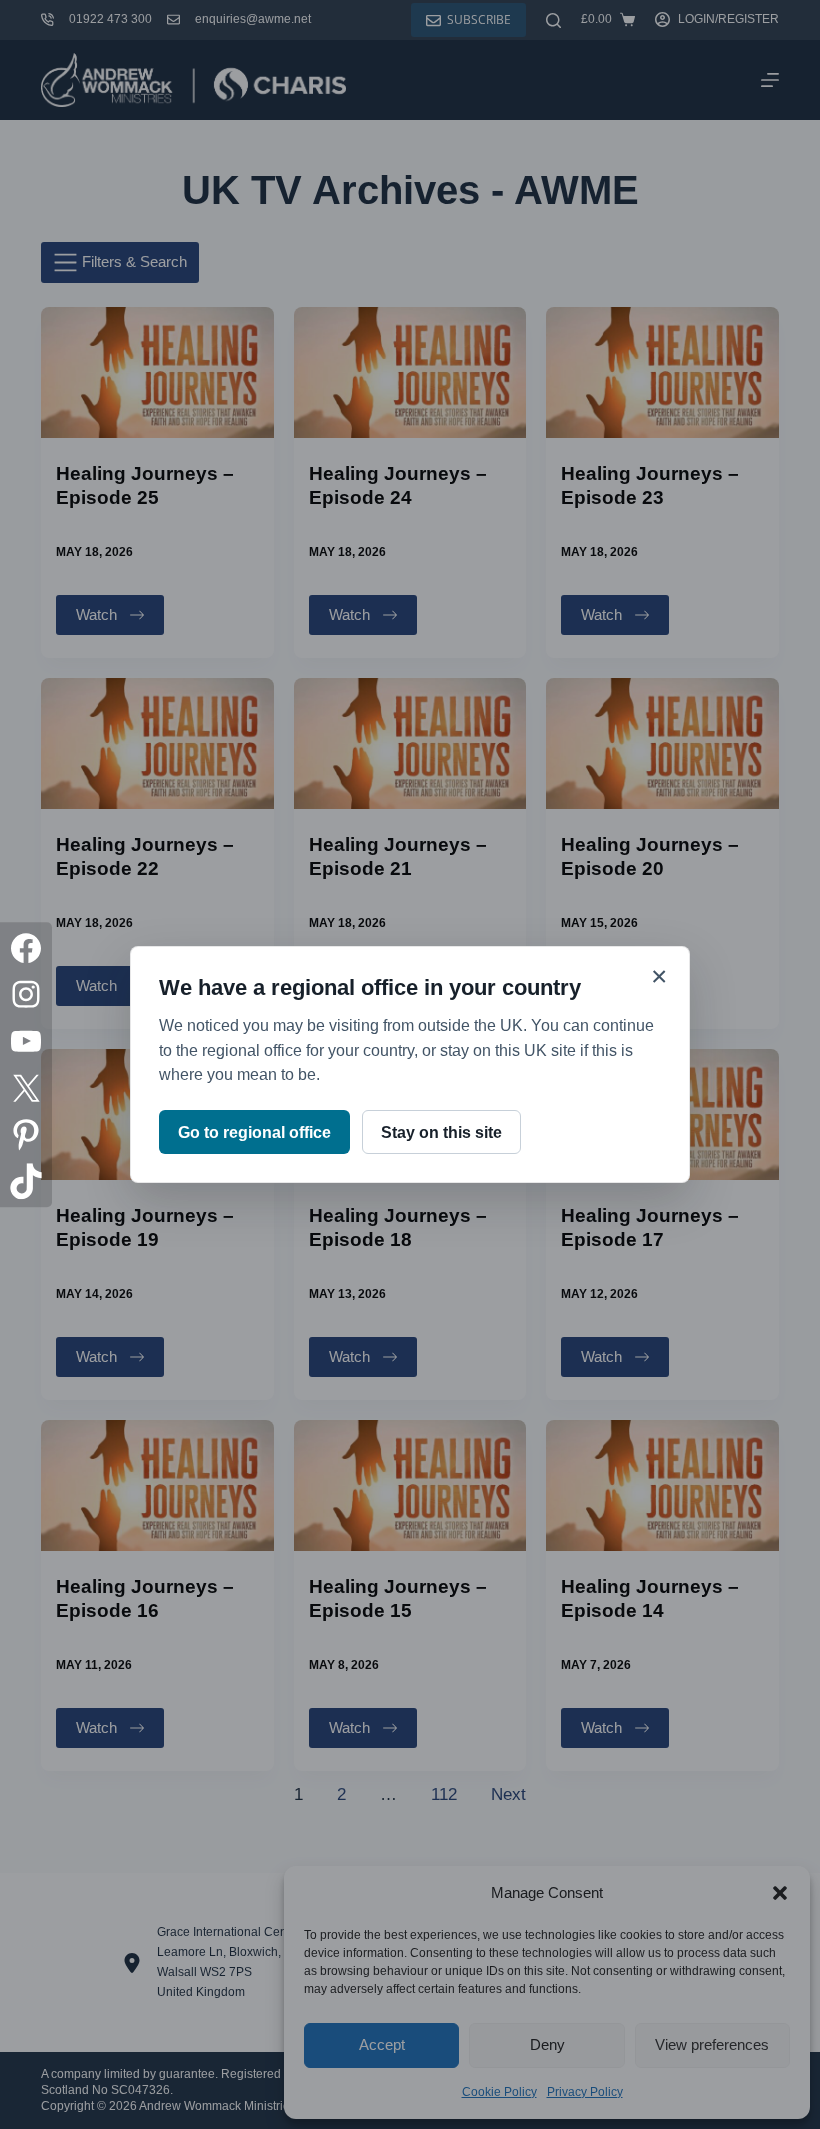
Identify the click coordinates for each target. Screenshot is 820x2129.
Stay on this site (441, 1132)
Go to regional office (254, 1132)
